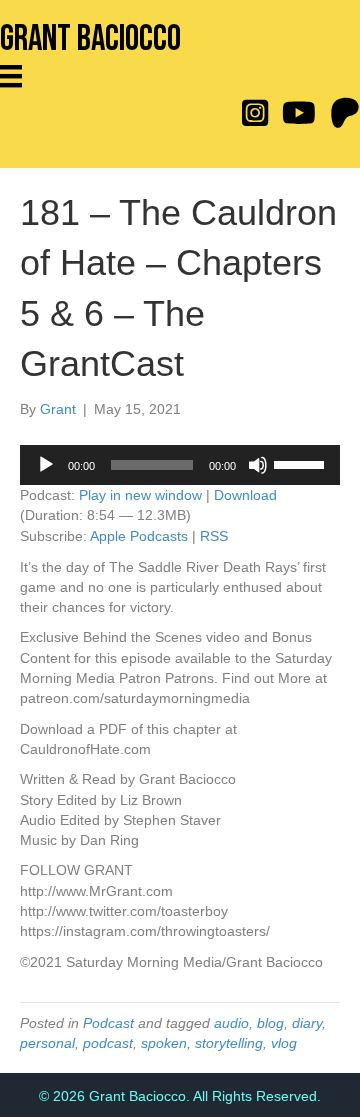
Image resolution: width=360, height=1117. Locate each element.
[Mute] (258, 465)
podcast (108, 1043)
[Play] (46, 465)
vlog (284, 1043)
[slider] (302, 463)
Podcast (108, 1023)
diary (307, 1023)
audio (231, 1023)
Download (245, 495)
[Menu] (18, 76)
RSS (214, 536)
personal (47, 1043)
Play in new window (140, 495)
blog (270, 1023)
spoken (164, 1043)
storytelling (229, 1043)
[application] (180, 465)
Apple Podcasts (139, 536)
